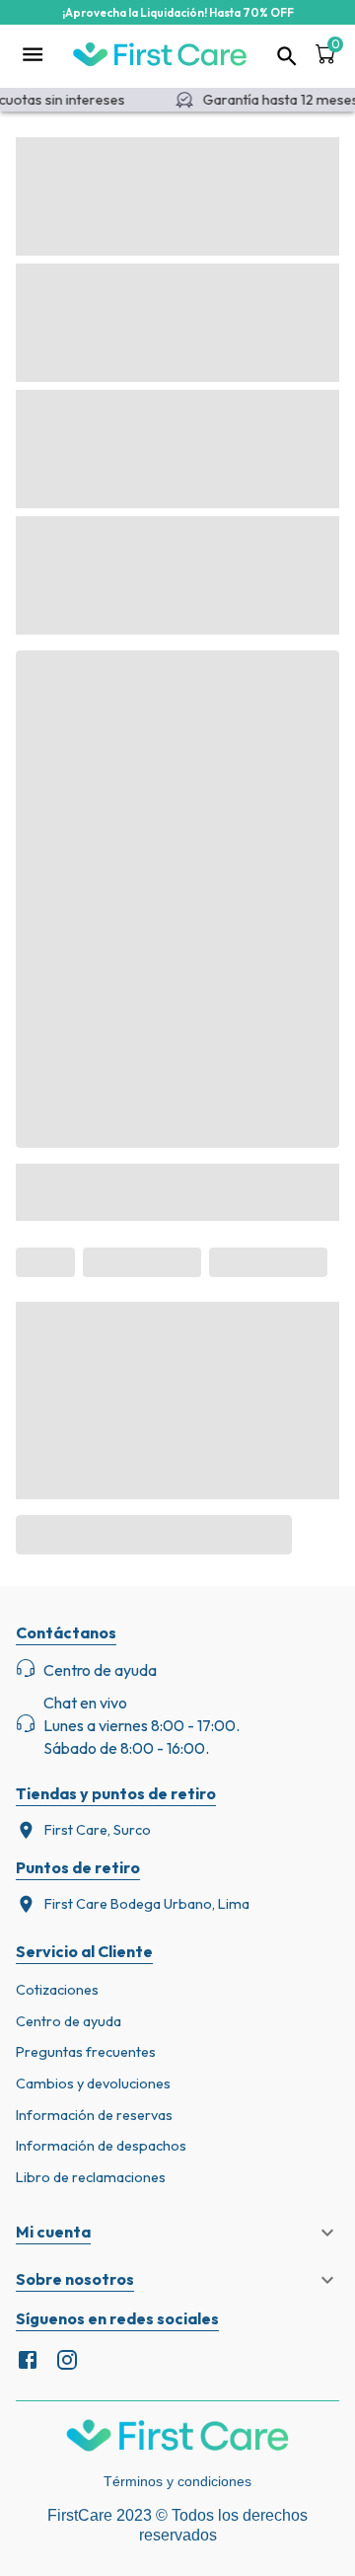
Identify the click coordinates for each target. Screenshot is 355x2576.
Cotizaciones (57, 1990)
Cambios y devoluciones (93, 2084)
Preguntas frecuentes (86, 2052)
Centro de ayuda (69, 2021)
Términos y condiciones (177, 2481)
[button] (177, 2233)
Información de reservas (94, 2115)
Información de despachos (101, 2146)
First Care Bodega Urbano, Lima (147, 1904)
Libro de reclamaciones (91, 2177)
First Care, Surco (98, 1830)
